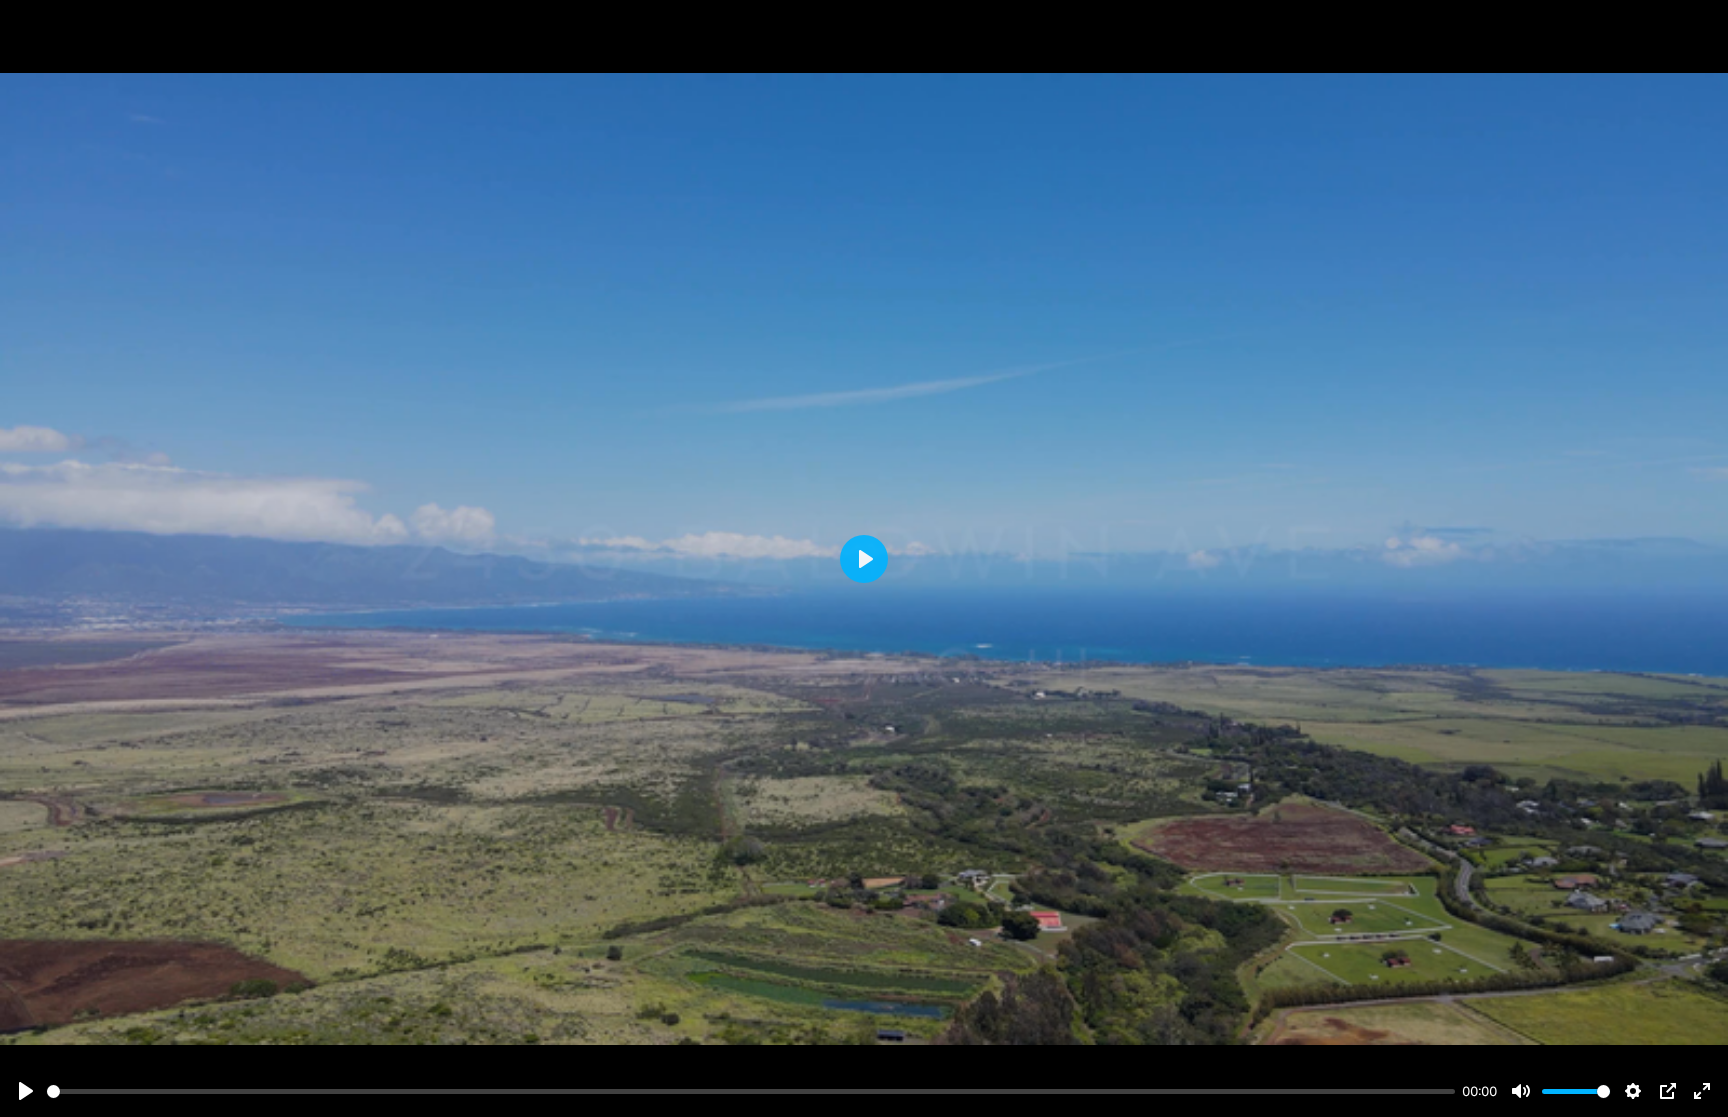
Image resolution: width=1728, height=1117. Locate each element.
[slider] (751, 1091)
